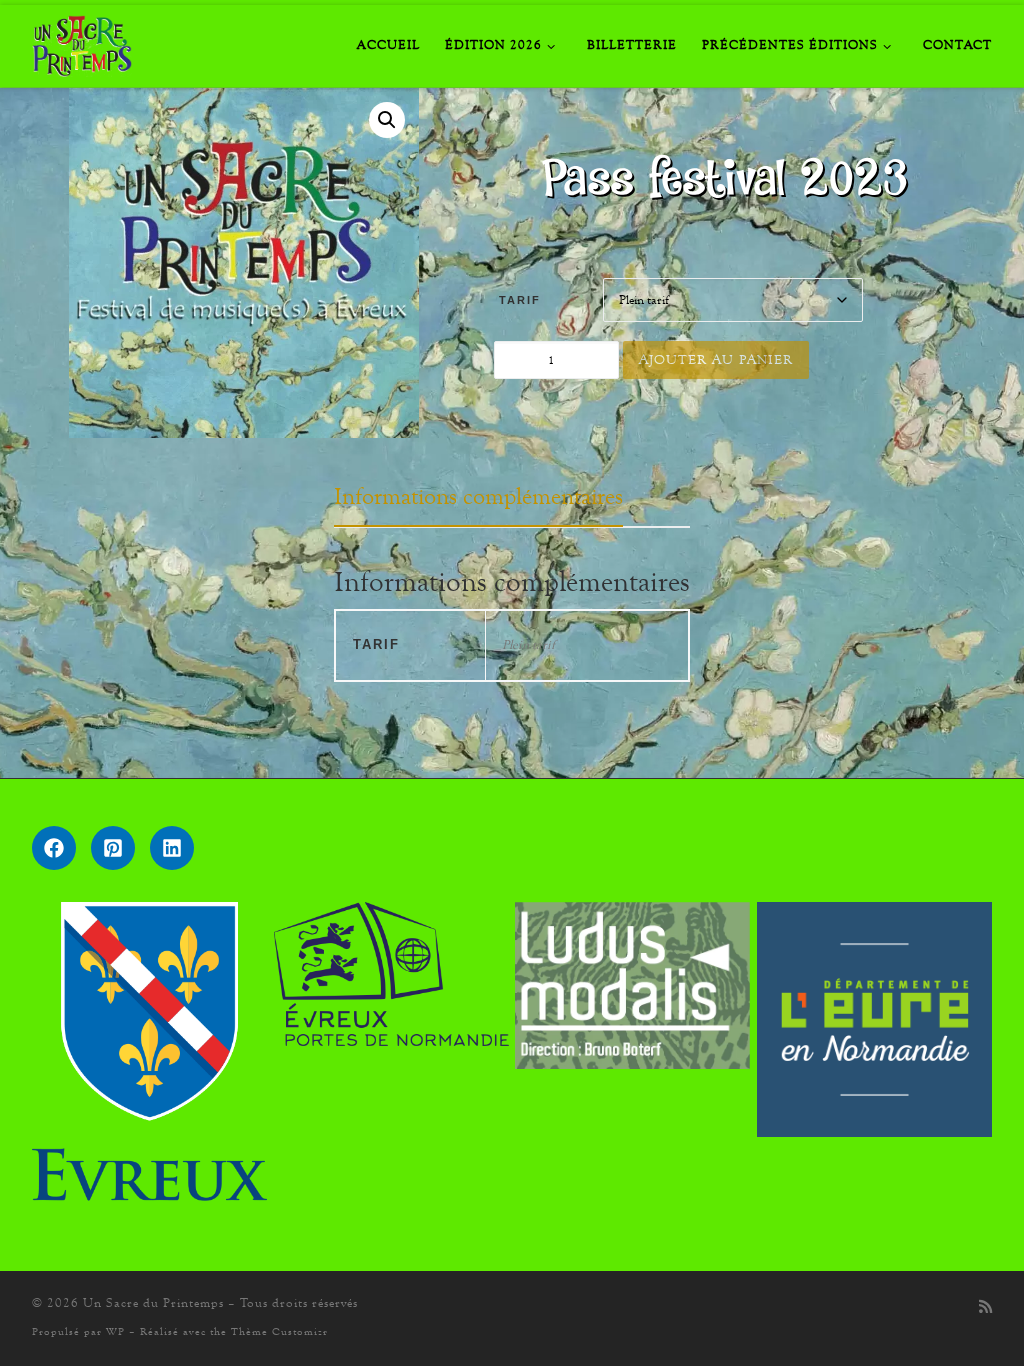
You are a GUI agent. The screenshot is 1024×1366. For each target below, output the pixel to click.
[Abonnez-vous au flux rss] (985, 1308)
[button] (387, 120)
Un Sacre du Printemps (153, 1303)
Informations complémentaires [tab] (478, 496)
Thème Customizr (279, 1331)
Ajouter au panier (716, 360)
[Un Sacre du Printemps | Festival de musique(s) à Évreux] (82, 41)
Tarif (520, 300)
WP (115, 1331)
